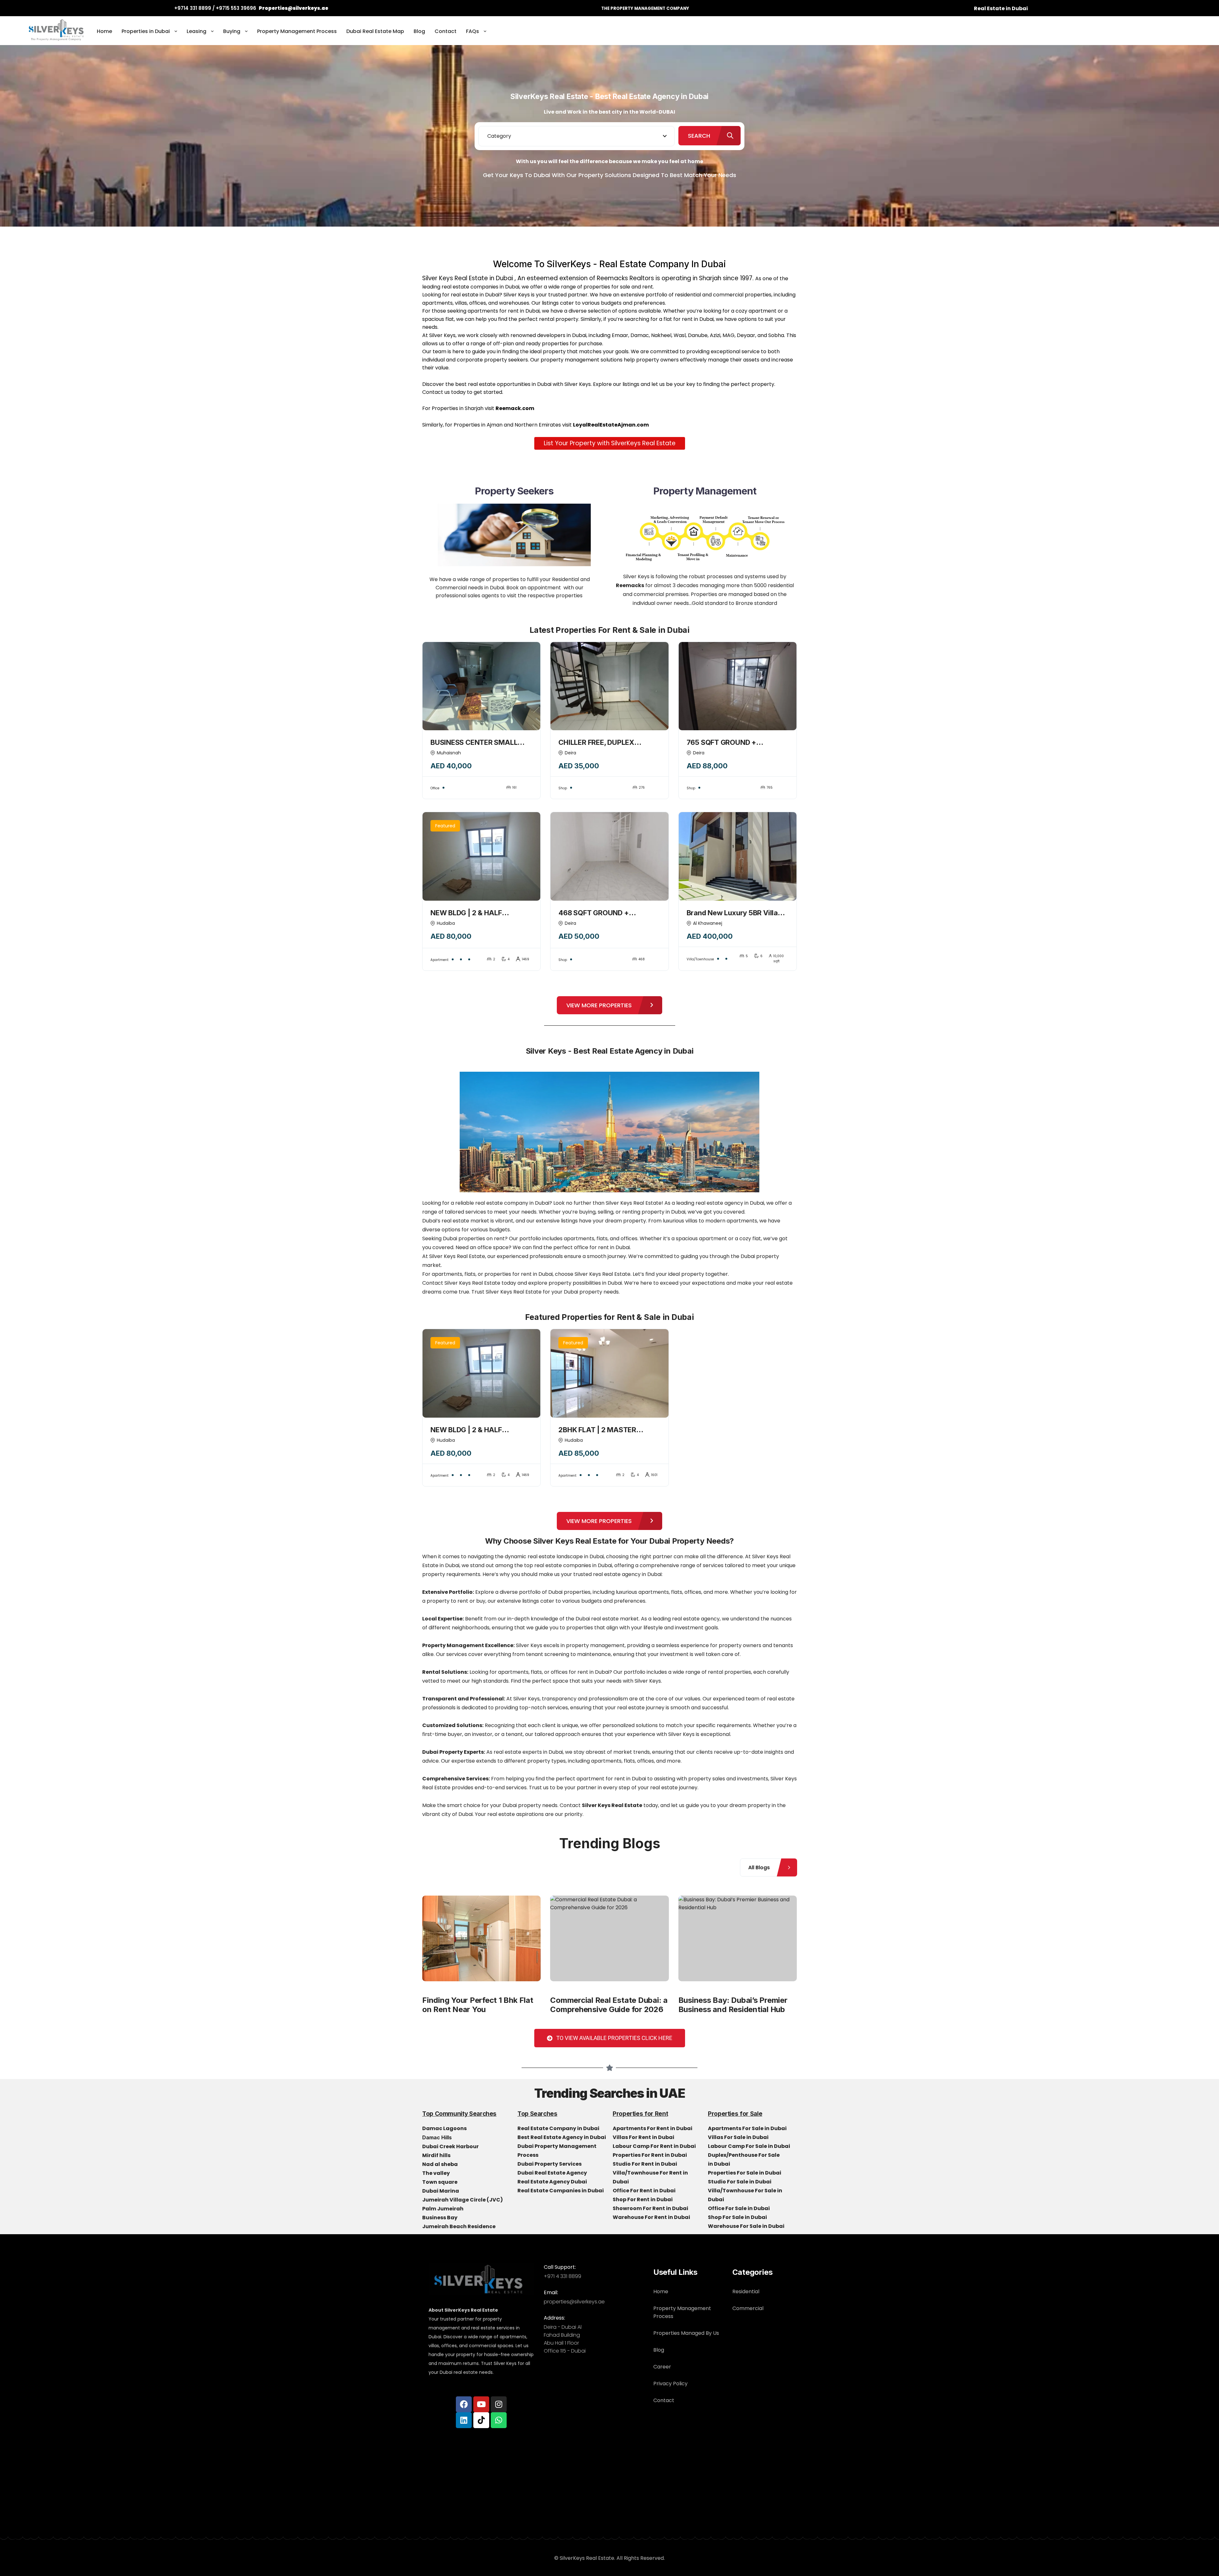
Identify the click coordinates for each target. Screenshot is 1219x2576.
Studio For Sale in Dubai (740, 2182)
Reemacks (630, 585)
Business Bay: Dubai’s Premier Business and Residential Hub (733, 2005)
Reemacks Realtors (625, 278)
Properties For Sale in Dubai (745, 2173)
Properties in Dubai (146, 31)
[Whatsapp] (499, 2420)
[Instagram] (499, 2404)
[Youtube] (481, 2404)
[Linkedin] (464, 2420)
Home (104, 31)
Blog (419, 31)
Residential (746, 2291)
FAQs (473, 31)
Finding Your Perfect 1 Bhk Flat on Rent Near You (478, 2005)
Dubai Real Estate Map (375, 31)
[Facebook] (464, 2404)
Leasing (197, 31)
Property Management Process (297, 31)
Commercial (748, 2308)
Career (662, 2367)
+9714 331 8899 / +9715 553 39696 (215, 8)
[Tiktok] (481, 2420)
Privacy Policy (670, 2384)
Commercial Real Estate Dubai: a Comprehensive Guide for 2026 (609, 2005)
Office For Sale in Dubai (739, 2208)
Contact (446, 31)
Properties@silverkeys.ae (293, 8)
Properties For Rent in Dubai (650, 2155)
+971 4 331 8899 (563, 2276)
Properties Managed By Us (686, 2333)
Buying (232, 31)
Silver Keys (578, 384)
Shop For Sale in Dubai (738, 2217)
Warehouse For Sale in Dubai (747, 2226)
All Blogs (759, 1867)
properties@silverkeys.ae (574, 2302)
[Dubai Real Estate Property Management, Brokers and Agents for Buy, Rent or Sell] (57, 32)
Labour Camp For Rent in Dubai (655, 2146)
